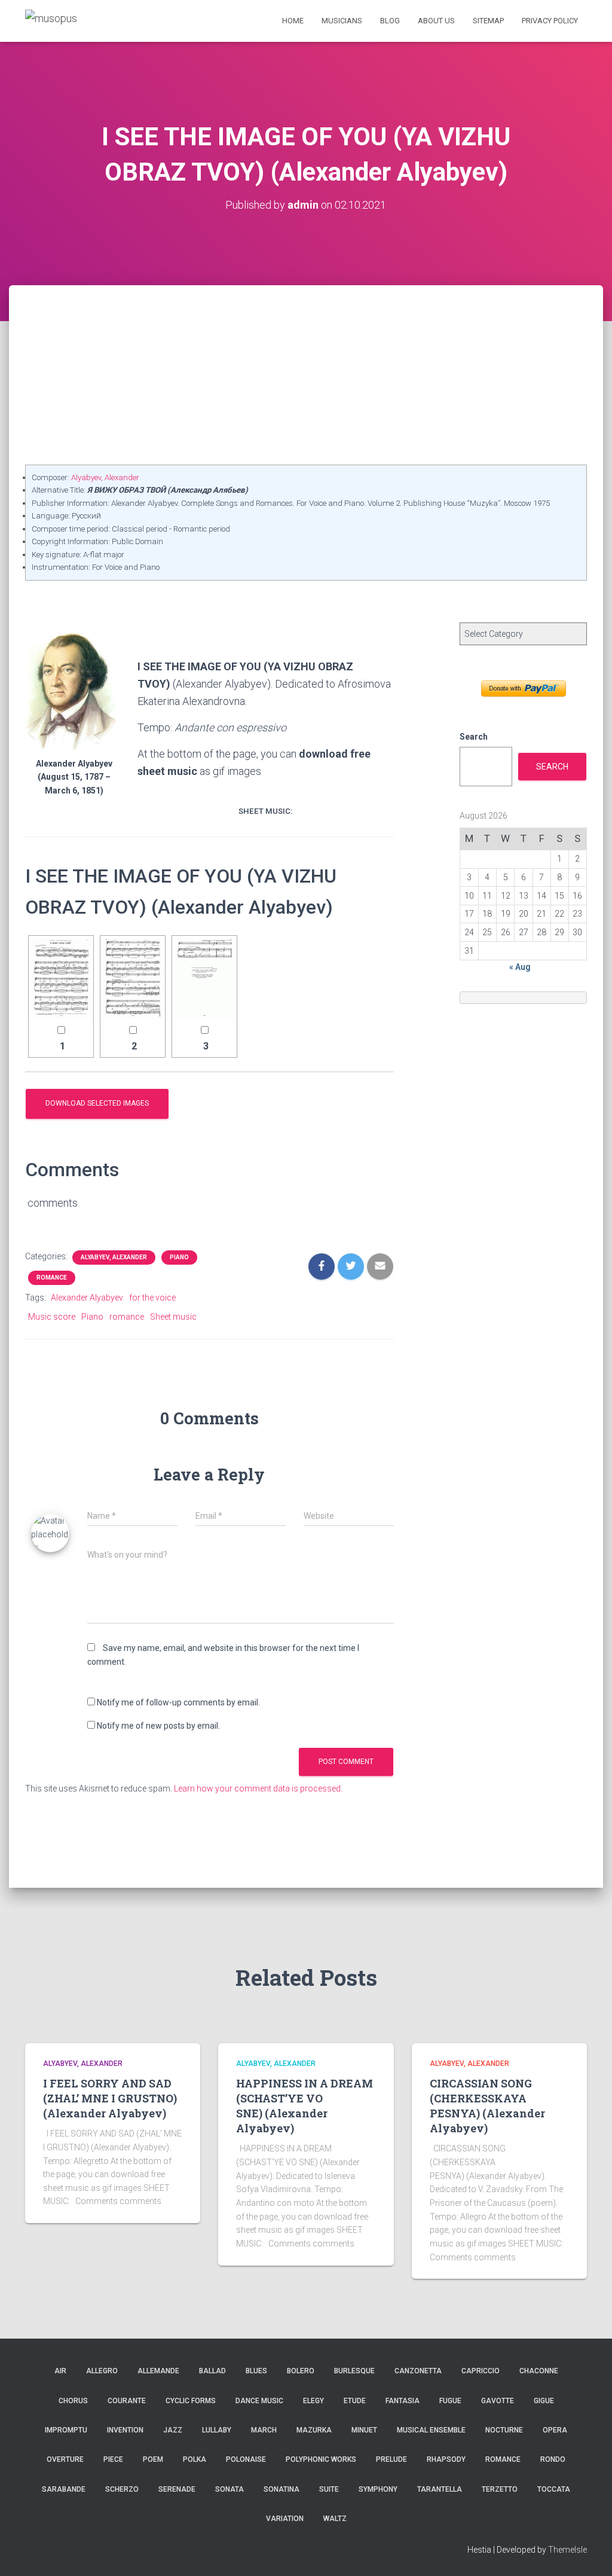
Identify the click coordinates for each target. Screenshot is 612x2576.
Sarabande (64, 2489)
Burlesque (354, 2371)
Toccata (554, 2489)
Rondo (553, 2459)
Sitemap (488, 21)
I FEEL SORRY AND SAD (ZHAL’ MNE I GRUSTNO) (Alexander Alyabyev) (110, 2098)
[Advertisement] (306, 375)
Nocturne (504, 2430)
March (264, 2430)
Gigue (544, 2401)
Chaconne (539, 2371)
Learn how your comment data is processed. (258, 1788)
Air (60, 2371)
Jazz (173, 2430)
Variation (285, 2519)
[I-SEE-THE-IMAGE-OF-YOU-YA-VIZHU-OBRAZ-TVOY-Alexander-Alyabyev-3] (204, 979)
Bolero (301, 2371)
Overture (65, 2459)
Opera (555, 2430)
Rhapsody (446, 2459)
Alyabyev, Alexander (105, 477)
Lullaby (217, 2430)
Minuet (364, 2430)
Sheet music (173, 1317)
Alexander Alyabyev (87, 1298)
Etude (355, 2401)
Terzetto (500, 2489)
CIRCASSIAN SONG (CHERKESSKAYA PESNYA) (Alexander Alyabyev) (487, 2106)
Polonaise (246, 2459)
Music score (52, 1317)
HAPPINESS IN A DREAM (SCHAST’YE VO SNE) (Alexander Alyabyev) (305, 2106)
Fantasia (403, 2401)
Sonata (229, 2489)
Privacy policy (550, 21)
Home (293, 21)
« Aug (520, 967)
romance (127, 1317)
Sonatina (281, 2489)
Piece (113, 2459)
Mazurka (314, 2430)
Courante (127, 2401)
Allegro (102, 2371)
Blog (390, 21)
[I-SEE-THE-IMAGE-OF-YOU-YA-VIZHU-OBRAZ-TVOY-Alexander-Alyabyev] (61, 979)
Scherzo (122, 2489)
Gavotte (498, 2401)
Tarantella (440, 2489)
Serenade (177, 2489)
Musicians (342, 21)
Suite (329, 2489)
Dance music (259, 2401)
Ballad (212, 2371)
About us (436, 21)
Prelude (391, 2459)
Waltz (335, 2519)
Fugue (450, 2401)
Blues (256, 2371)
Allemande (158, 2371)
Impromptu (66, 2430)
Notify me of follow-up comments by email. (178, 1702)
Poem (153, 2459)
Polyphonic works (321, 2459)
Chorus (73, 2401)
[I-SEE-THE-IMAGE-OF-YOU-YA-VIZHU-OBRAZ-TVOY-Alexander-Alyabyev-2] (133, 979)
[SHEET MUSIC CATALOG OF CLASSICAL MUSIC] (51, 21)
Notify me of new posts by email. (158, 1726)
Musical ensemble (431, 2430)
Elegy (313, 2401)
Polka (195, 2459)
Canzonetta (418, 2371)
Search (474, 737)
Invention (125, 2430)
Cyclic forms (191, 2401)
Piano (179, 1257)
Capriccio (481, 2371)
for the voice (152, 1298)
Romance (52, 1278)
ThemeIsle (567, 2550)
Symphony (378, 2489)
